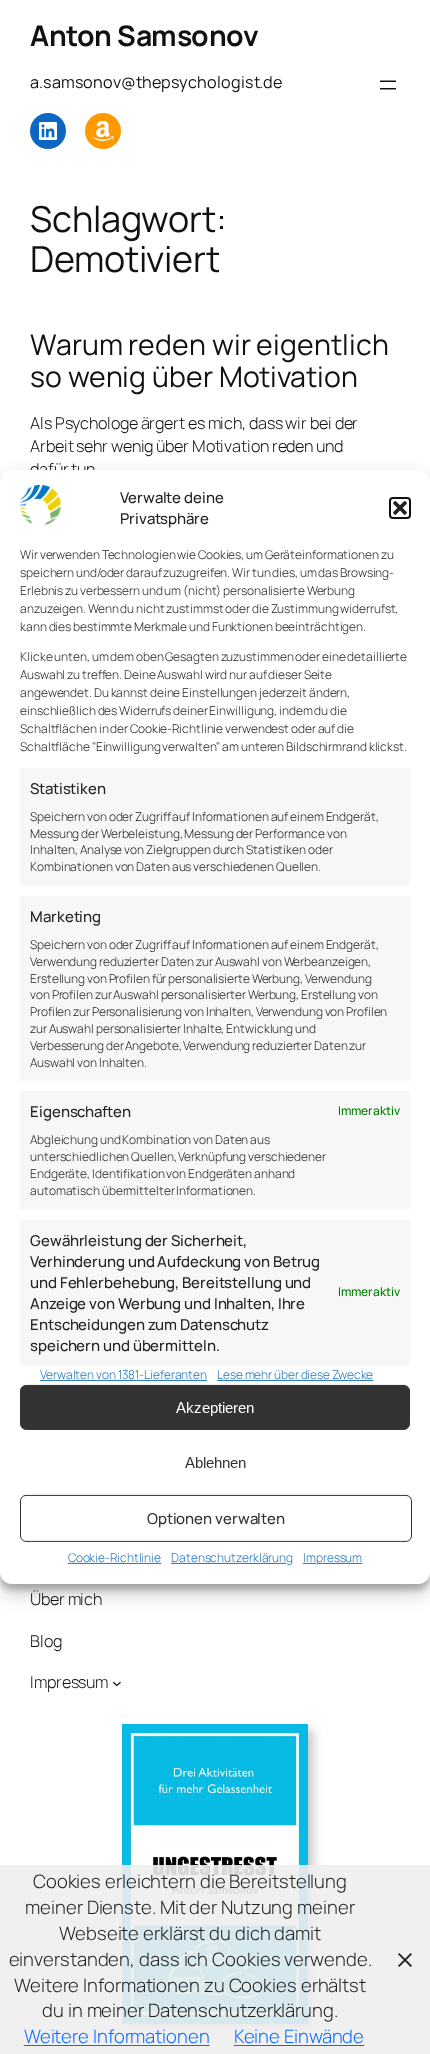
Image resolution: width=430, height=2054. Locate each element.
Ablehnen (215, 1462)
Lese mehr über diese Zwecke (295, 1374)
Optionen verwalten (216, 1518)
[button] (400, 508)
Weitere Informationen (117, 2036)
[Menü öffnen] (388, 85)
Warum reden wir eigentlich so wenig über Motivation (209, 361)
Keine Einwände (299, 2036)
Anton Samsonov (144, 35)
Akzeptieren (215, 1407)
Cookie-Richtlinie (114, 1557)
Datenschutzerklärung (232, 1557)
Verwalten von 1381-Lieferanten (123, 1374)
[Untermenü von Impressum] (117, 1683)
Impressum (332, 1557)
